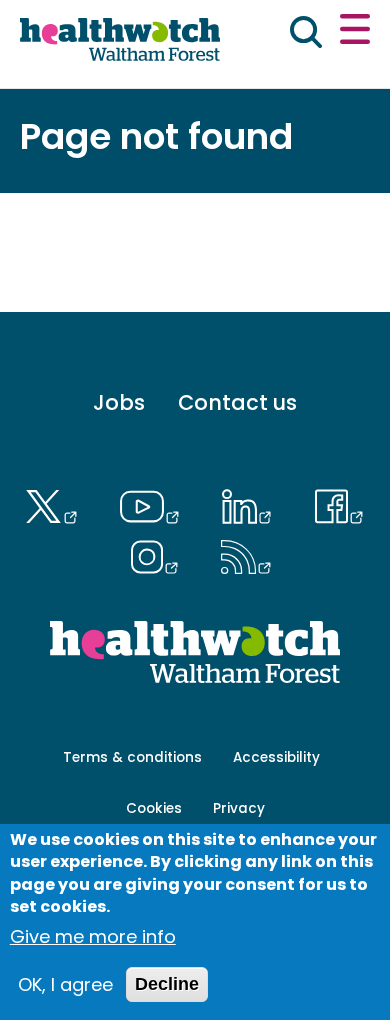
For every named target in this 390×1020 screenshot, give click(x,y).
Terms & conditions (132, 757)
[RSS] (246, 554)
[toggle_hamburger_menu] (355, 32)
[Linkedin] (252, 504)
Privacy (239, 808)
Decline (167, 984)
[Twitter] (55, 504)
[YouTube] (155, 504)
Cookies (154, 808)
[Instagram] (159, 554)
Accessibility (276, 757)
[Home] (120, 42)
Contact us (237, 402)
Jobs (119, 402)
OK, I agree (65, 984)
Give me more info (93, 936)
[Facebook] (339, 504)
